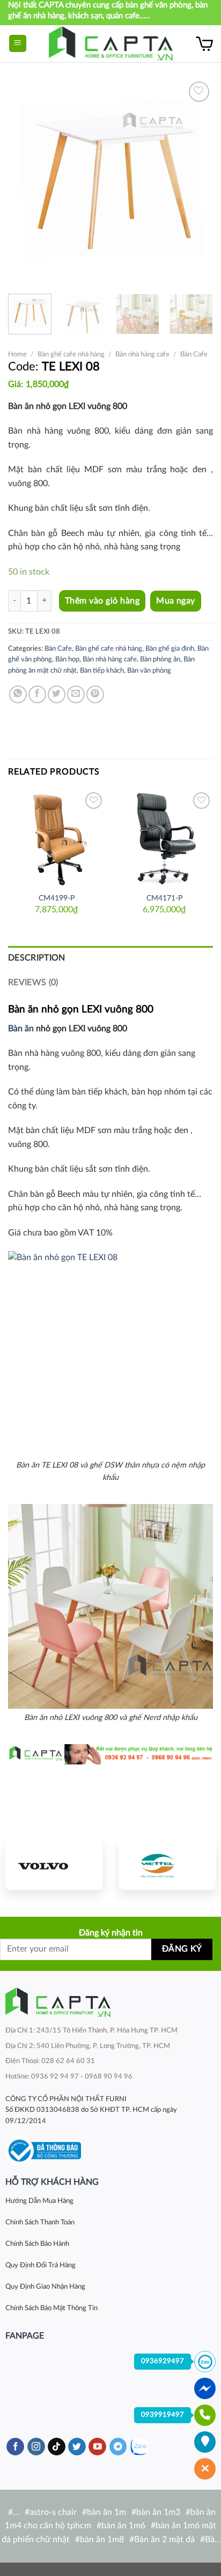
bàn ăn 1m (106, 2512)
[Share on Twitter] (57, 694)
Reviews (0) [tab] (33, 982)
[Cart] (204, 43)
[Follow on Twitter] (77, 2447)
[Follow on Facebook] (15, 2447)
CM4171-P (164, 898)
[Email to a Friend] (76, 694)
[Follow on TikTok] (57, 2447)
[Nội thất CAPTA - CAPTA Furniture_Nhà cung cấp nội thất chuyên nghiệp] (111, 44)
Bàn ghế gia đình (170, 649)
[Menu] (18, 44)
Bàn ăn (21, 1029)
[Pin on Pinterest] (95, 694)
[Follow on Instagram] (36, 2447)
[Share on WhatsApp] (18, 694)
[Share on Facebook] (37, 694)
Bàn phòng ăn (160, 659)
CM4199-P (57, 898)
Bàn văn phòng (149, 671)
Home (17, 354)
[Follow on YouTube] (97, 2447)
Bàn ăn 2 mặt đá (164, 2540)
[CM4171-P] (164, 838)
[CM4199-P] (57, 838)
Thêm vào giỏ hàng (102, 601)
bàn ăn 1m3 (158, 2512)
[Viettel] (167, 1865)
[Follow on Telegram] (118, 2447)
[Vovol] (54, 1865)
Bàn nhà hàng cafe (142, 354)
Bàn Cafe (194, 354)
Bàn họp (67, 659)
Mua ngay (176, 601)
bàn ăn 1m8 (102, 2540)
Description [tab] (37, 958)
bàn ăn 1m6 (123, 2526)
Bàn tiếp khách (102, 671)
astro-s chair (53, 2512)
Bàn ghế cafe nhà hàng (71, 354)
